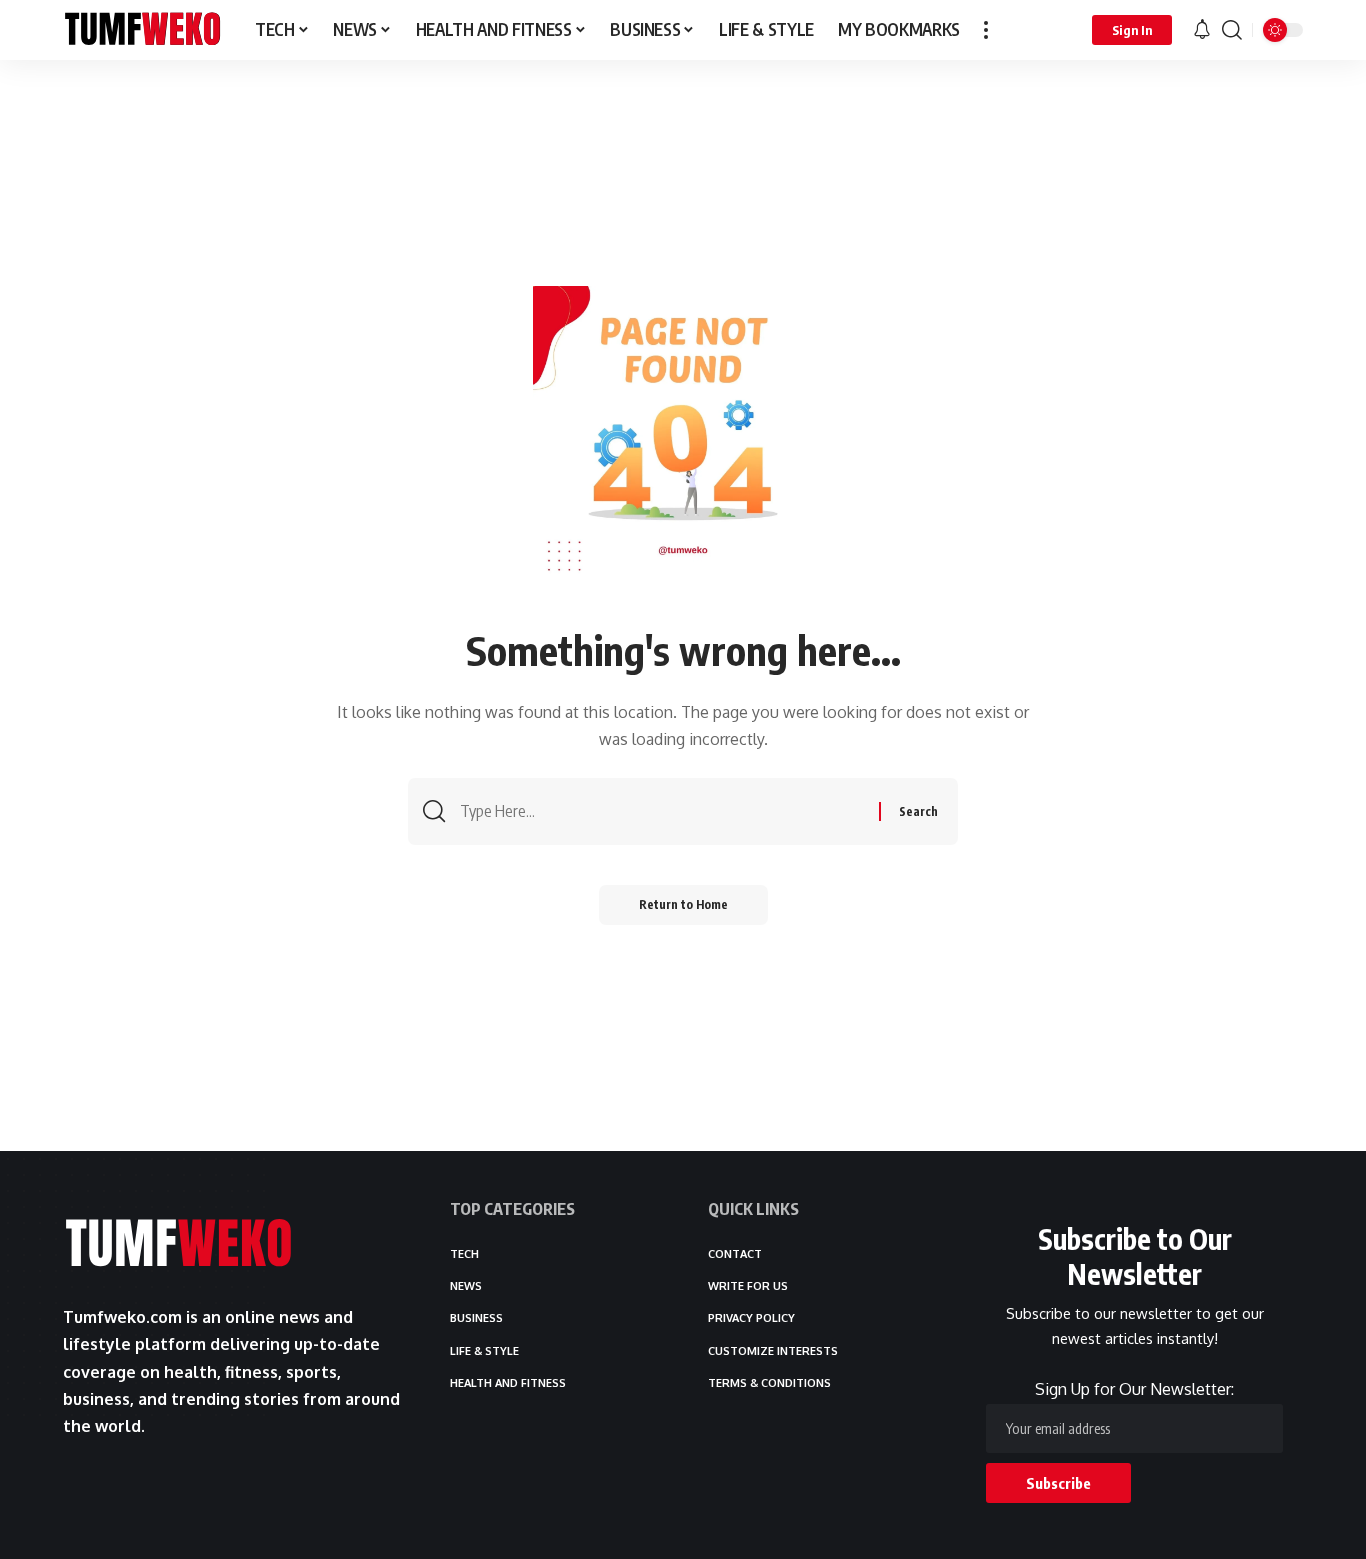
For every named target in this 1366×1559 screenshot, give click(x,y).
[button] (986, 30)
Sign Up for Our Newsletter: (1134, 1389)
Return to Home (683, 904)
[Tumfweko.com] (143, 30)
